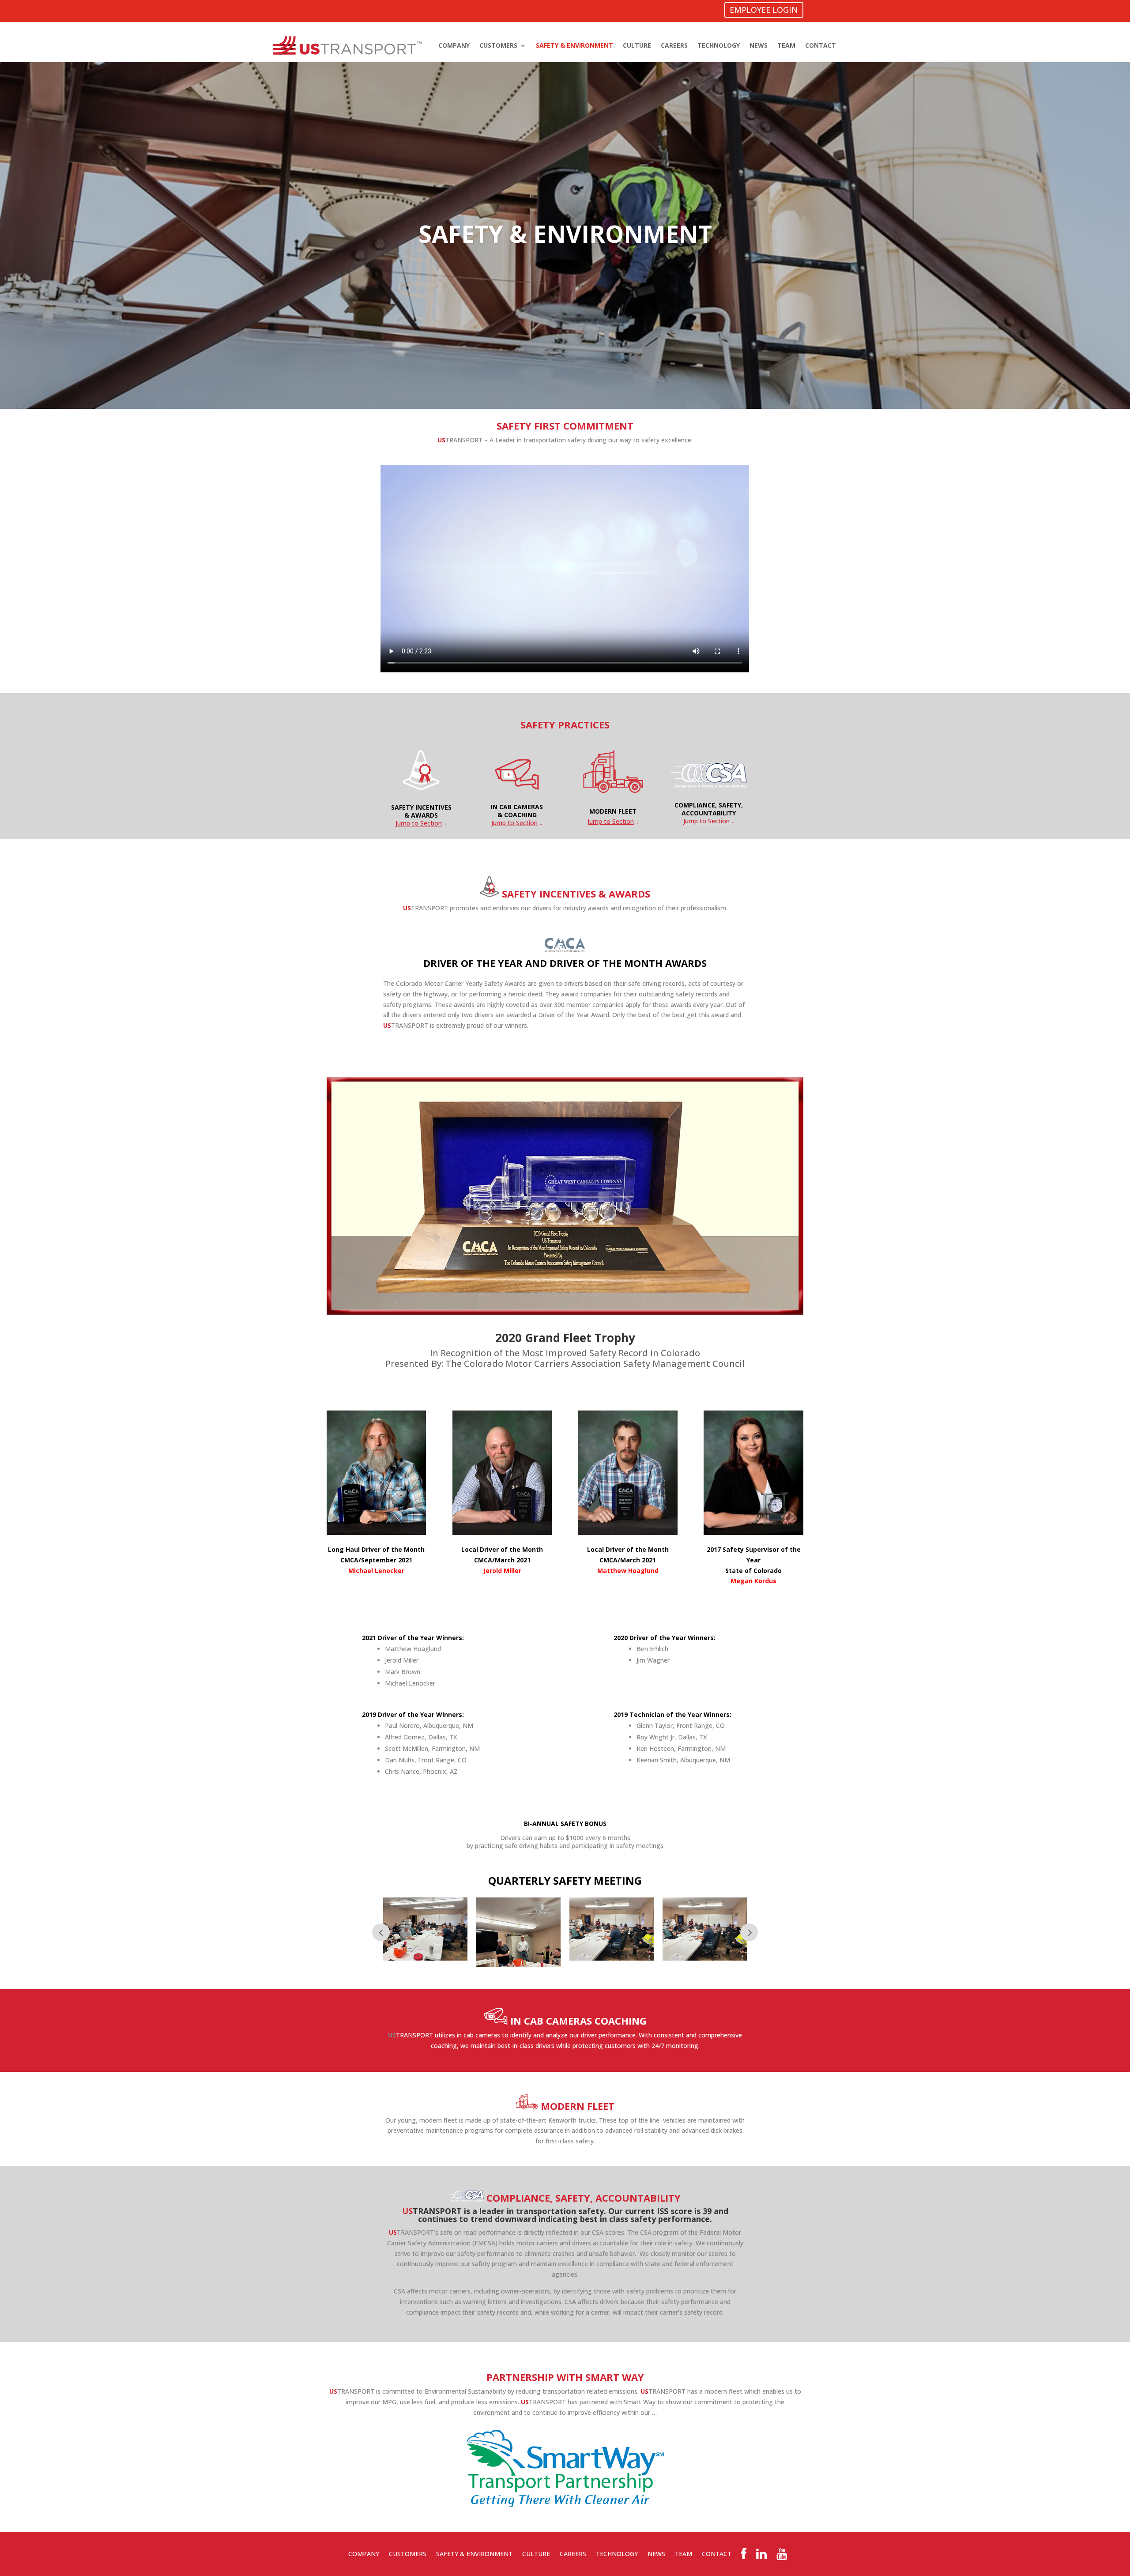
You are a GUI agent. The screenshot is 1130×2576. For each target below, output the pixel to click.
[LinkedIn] (761, 2556)
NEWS (759, 45)
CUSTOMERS (498, 45)
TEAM (786, 45)
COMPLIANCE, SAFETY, (709, 805)
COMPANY (454, 45)
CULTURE (637, 45)
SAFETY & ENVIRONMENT (574, 45)
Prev (381, 1932)
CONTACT (821, 45)
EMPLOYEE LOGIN (764, 10)
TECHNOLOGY (719, 45)
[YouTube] (782, 2556)
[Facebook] (744, 2556)
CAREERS (674, 45)
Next (749, 1932)
